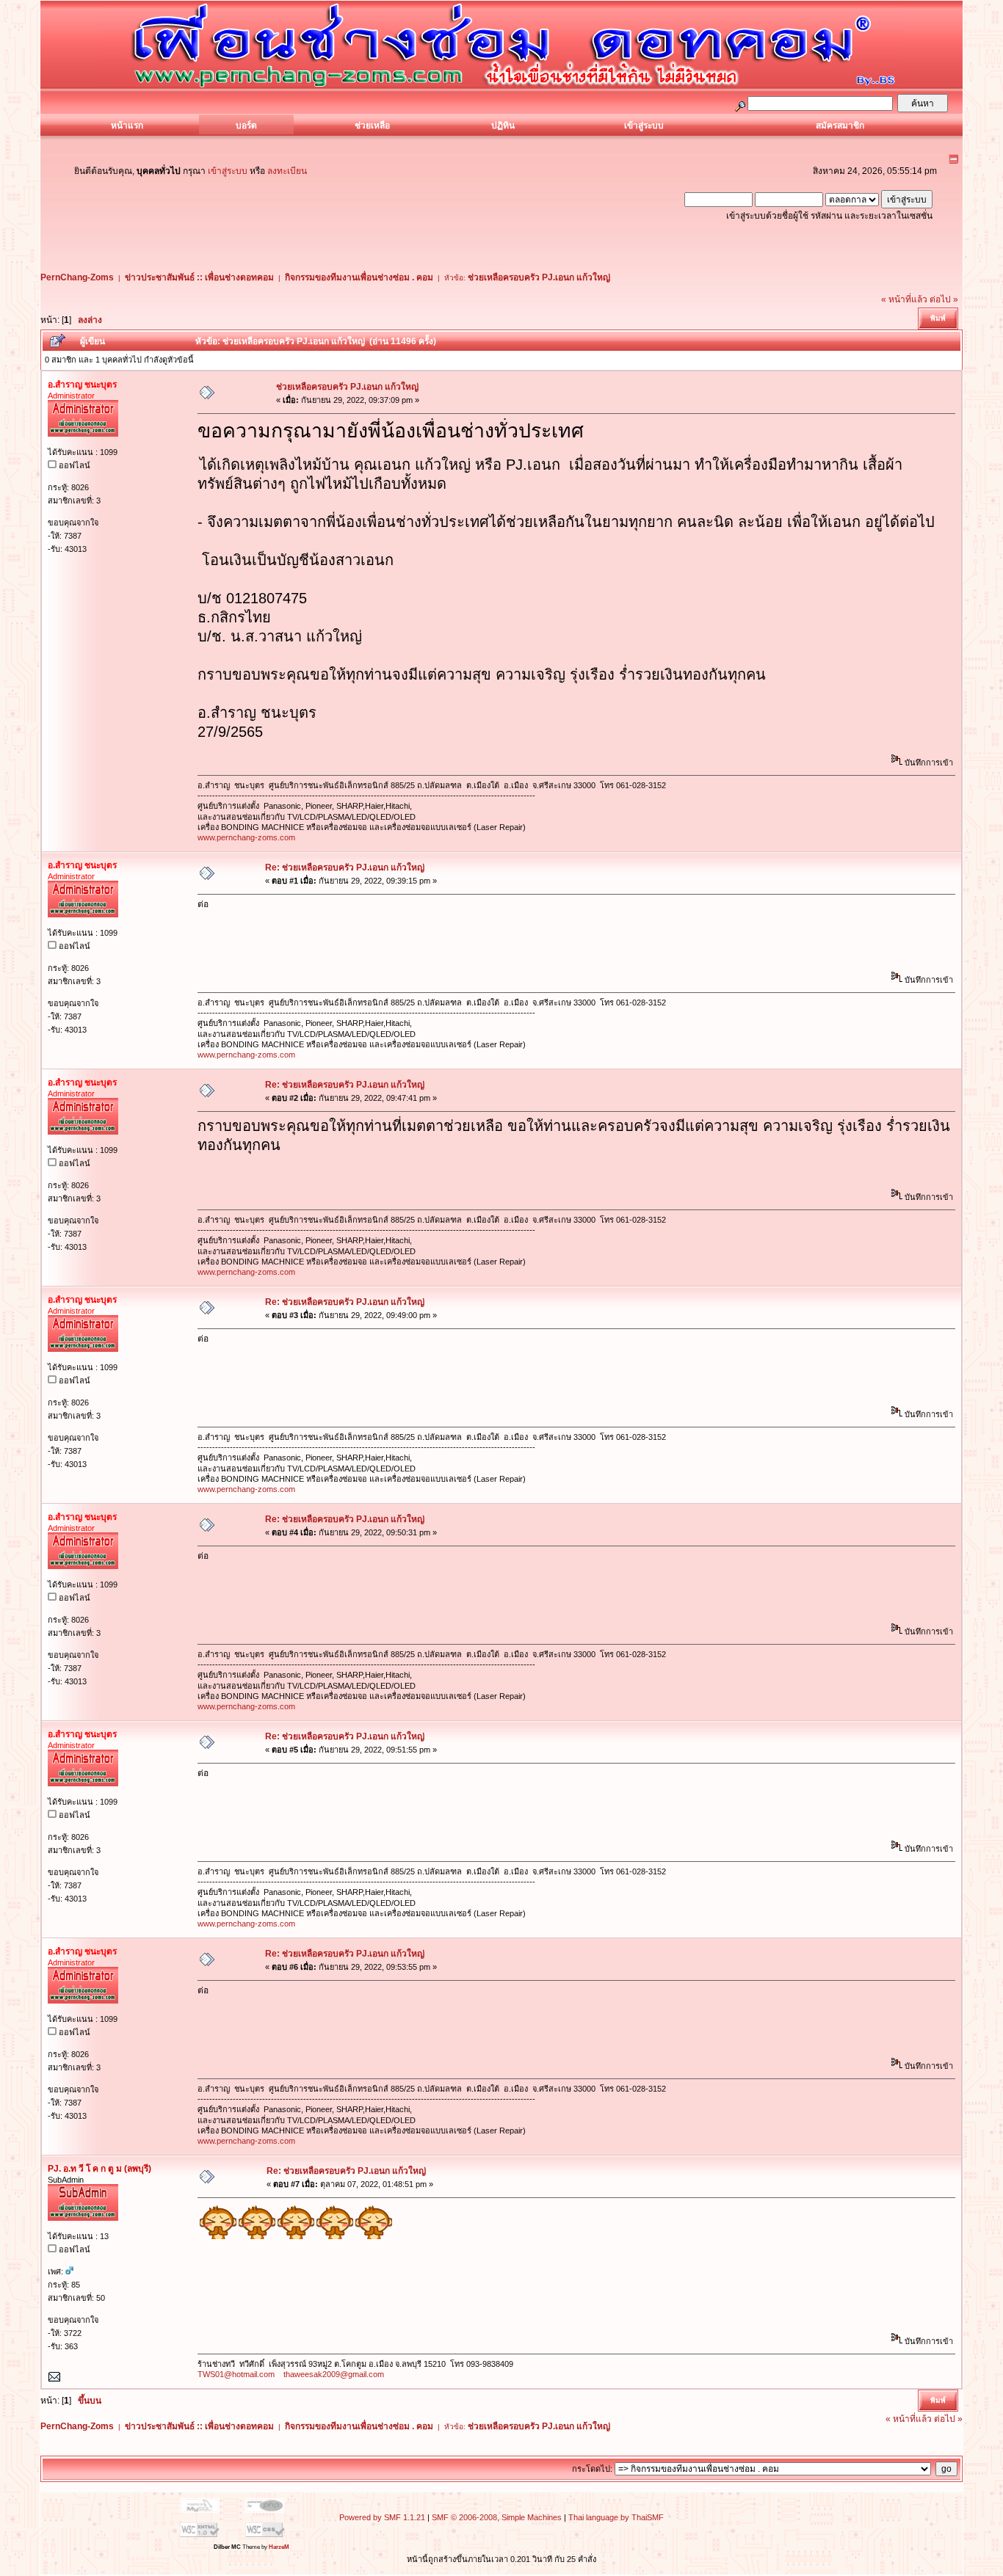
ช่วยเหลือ (372, 125)
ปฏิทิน (503, 125)
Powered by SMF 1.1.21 (382, 2517)
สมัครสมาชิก (840, 125)
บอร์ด (246, 125)
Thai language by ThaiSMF (616, 2517)
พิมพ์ (938, 318)
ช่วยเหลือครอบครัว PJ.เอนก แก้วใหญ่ (539, 277)
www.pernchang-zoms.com (246, 837)
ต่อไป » (944, 299)
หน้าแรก (127, 125)
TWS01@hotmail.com (236, 2374)
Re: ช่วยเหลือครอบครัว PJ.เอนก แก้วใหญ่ (345, 867)
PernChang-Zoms (77, 277)
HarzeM (279, 2547)
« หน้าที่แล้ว (904, 299)
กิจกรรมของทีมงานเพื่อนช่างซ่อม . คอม (359, 277)
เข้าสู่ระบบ (644, 125)
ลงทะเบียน (287, 171)
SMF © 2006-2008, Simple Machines (497, 2517)
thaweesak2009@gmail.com (334, 2374)
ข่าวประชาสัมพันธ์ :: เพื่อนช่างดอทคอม (199, 277)
